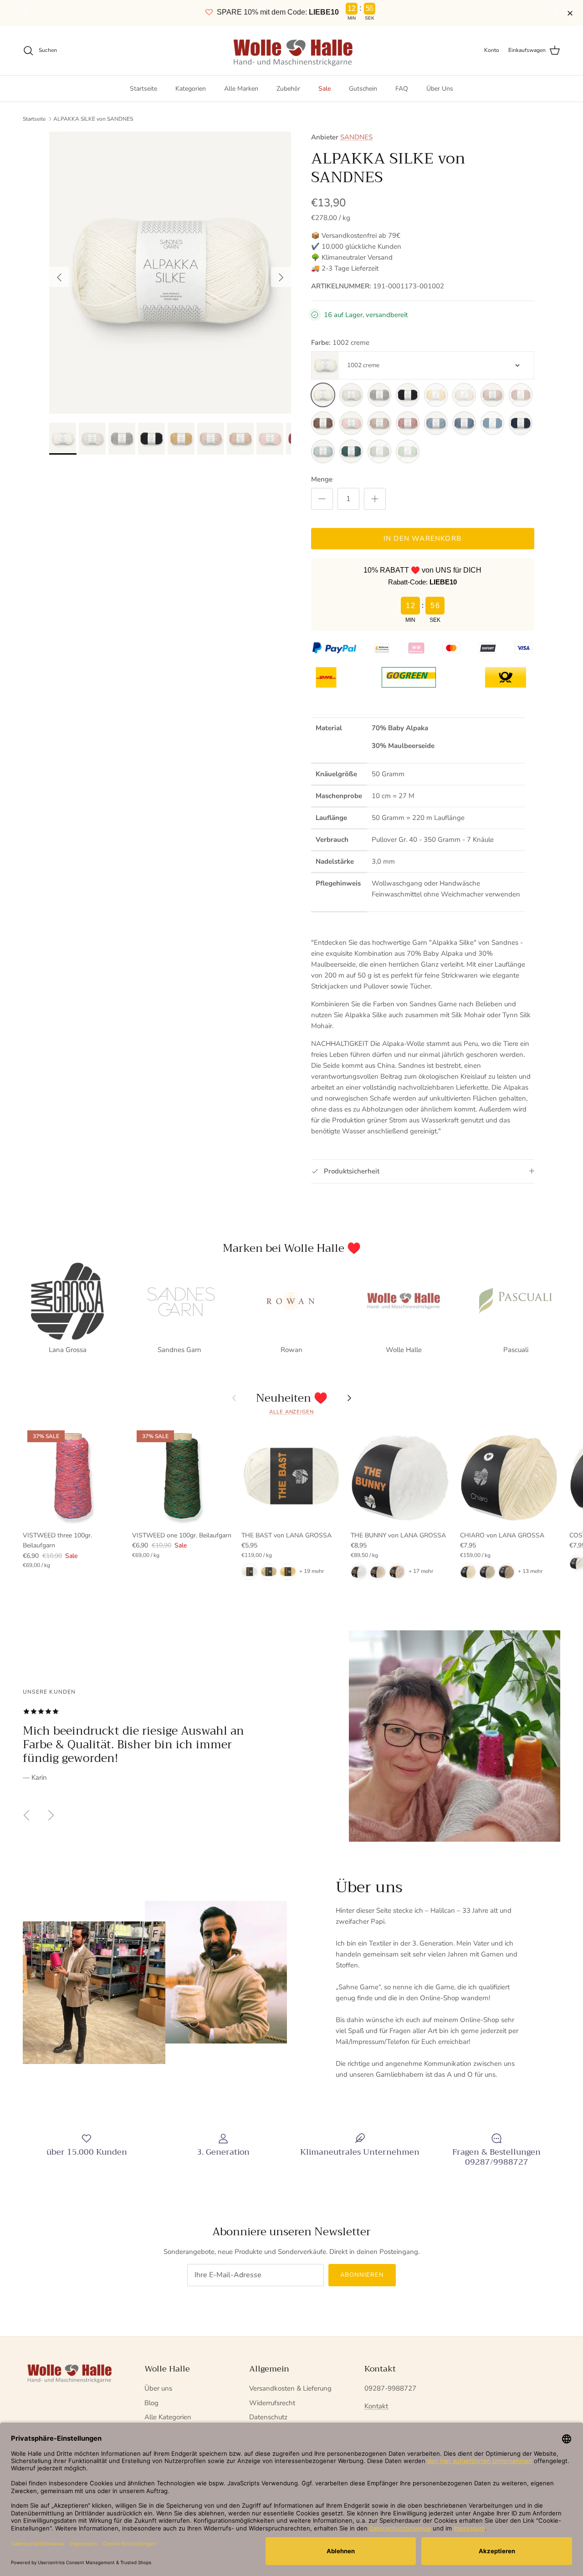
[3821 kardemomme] (379, 423)
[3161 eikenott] (323, 423)
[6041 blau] (436, 423)
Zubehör (288, 89)
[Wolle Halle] (292, 51)
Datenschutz (268, 2417)
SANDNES (356, 137)
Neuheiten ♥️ (292, 1398)
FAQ (402, 89)
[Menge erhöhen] (375, 499)
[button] (557, 13)
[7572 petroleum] (351, 451)
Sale (325, 89)
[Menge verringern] (322, 499)
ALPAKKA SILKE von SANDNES (93, 119)
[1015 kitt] (351, 395)
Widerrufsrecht (272, 2403)
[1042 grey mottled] (379, 395)
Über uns (158, 2388)
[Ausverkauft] (436, 395)
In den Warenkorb (422, 538)
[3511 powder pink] (351, 423)
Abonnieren (362, 2275)
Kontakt (376, 2406)
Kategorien (191, 89)
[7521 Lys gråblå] (323, 451)
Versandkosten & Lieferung (290, 2388)
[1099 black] (408, 395)
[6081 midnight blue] (521, 423)
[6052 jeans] (464, 423)
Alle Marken (241, 89)
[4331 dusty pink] (408, 423)
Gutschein (363, 89)
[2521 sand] (492, 395)
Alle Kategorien (168, 2417)
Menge (322, 479)
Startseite (143, 89)
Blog (151, 2403)
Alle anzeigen (291, 1412)
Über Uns (440, 89)
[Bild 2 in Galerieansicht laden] (170, 273)
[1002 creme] (323, 395)
